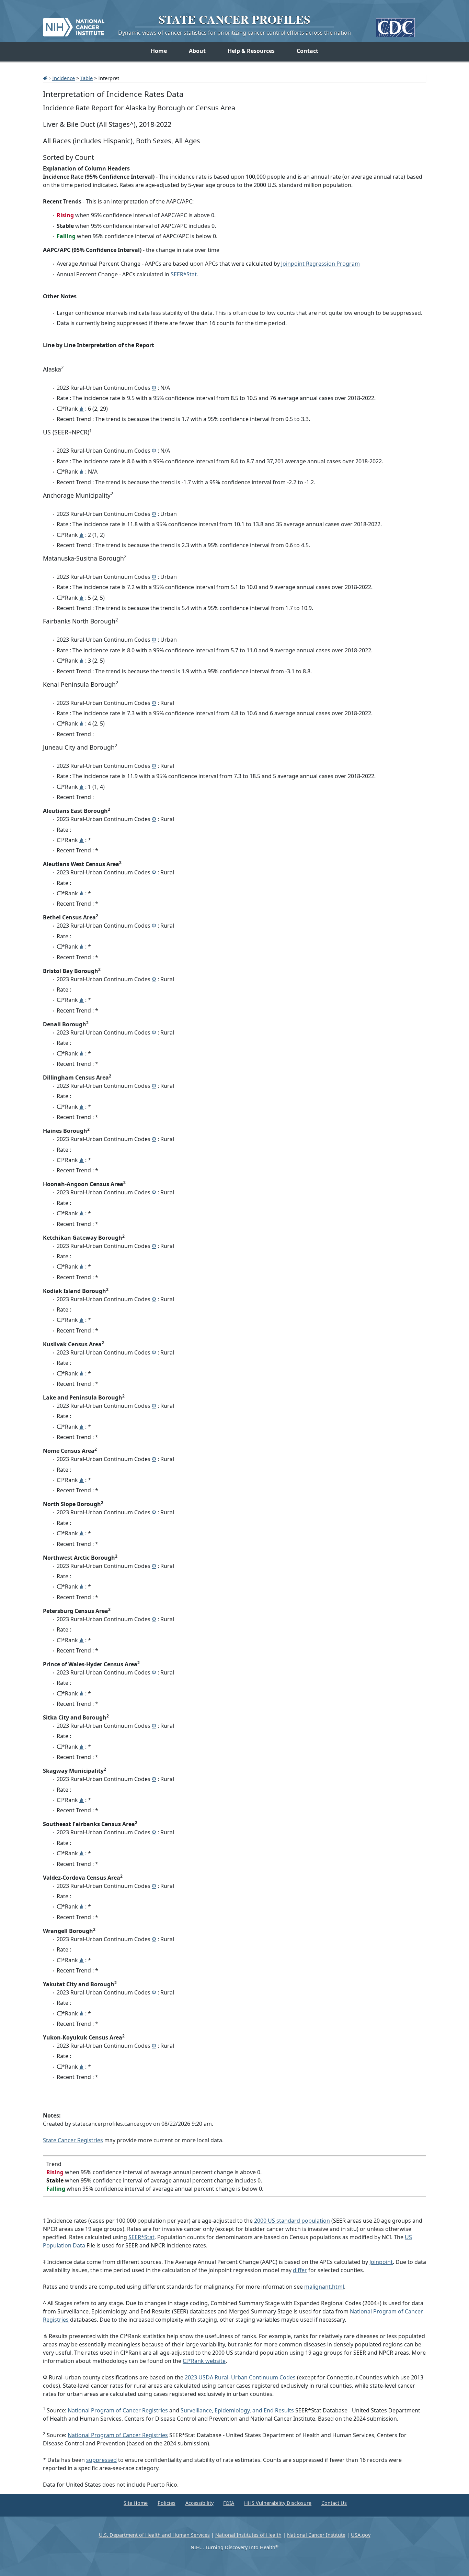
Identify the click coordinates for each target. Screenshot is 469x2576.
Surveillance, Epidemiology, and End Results (237, 2410)
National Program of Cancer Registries (118, 2410)
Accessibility (199, 2503)
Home (159, 51)
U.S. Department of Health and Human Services (154, 2535)
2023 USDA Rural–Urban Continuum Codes (240, 2377)
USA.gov (361, 2535)
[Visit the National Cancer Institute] (74, 24)
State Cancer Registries (73, 2140)
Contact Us (334, 2503)
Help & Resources (251, 51)
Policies (167, 2503)
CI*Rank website (204, 2361)
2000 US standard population (292, 2221)
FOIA (229, 2503)
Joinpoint (381, 2262)
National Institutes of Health (248, 2535)
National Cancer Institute (316, 2535)
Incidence (64, 78)
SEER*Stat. (184, 274)
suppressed (101, 2460)
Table (87, 78)
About (197, 51)
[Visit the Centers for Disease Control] (395, 25)
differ (300, 2270)
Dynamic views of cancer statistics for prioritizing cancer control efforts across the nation (235, 33)
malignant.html (324, 2287)
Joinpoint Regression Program (321, 264)
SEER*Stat (141, 2237)
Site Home (136, 2503)
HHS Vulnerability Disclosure (278, 2503)
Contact (307, 51)
